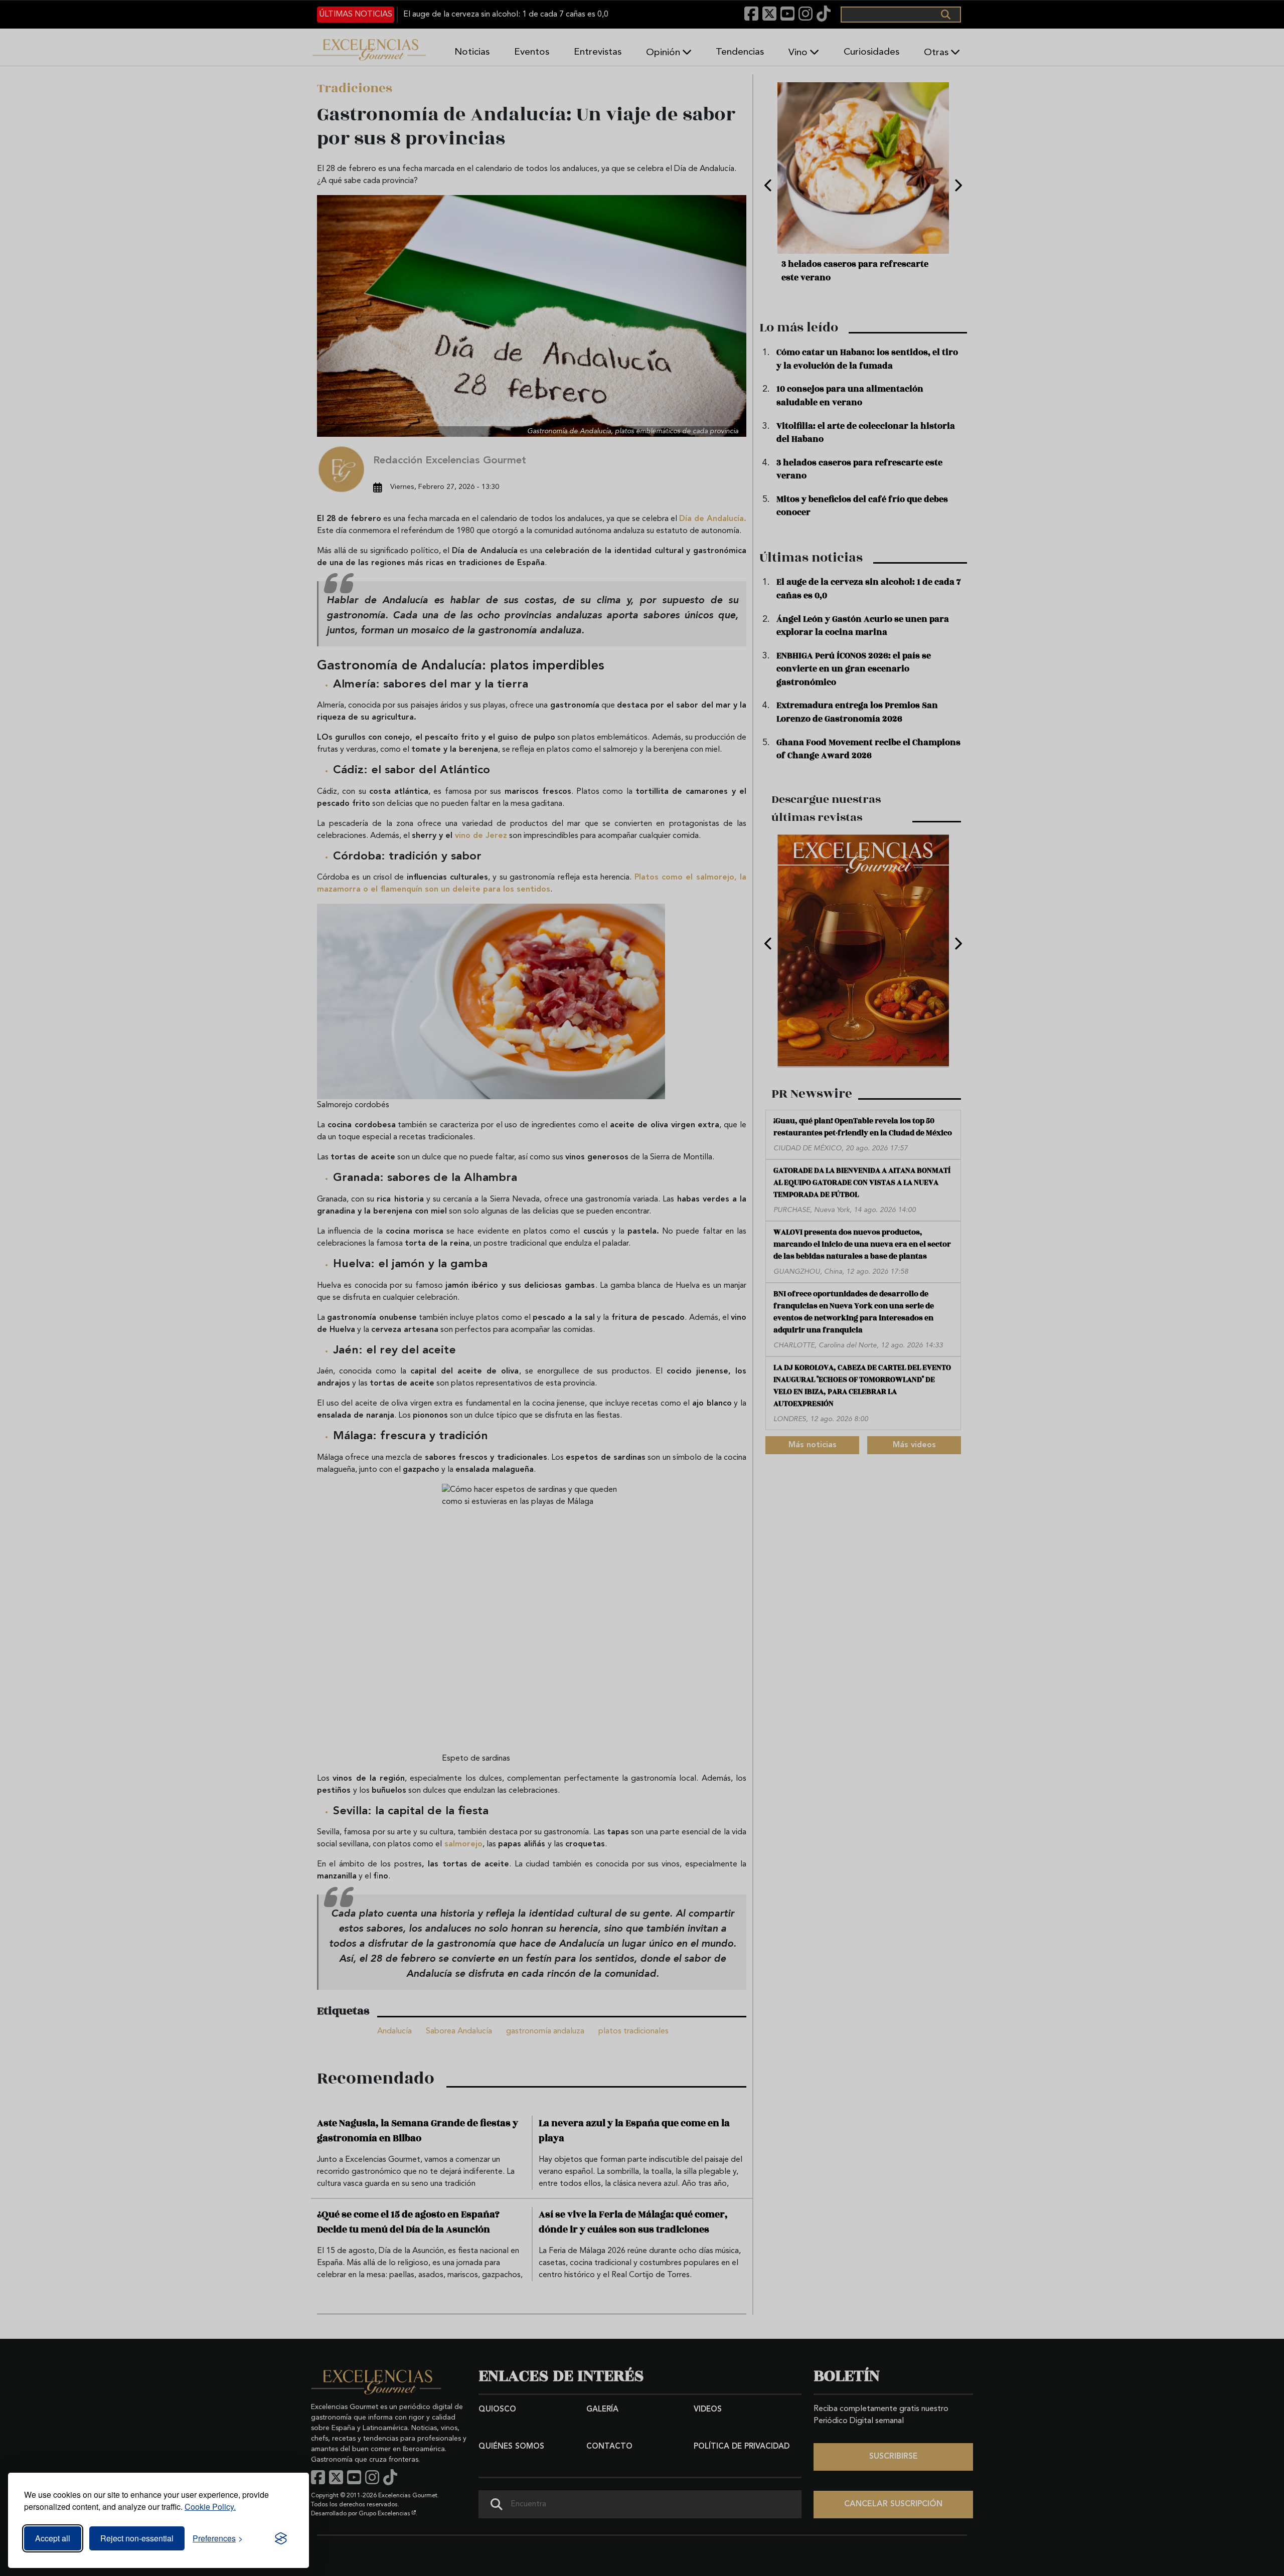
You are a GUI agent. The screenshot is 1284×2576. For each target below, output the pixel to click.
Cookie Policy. (210, 2507)
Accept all (53, 2538)
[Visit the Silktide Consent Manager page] (281, 2538)
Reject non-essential (137, 2538)
